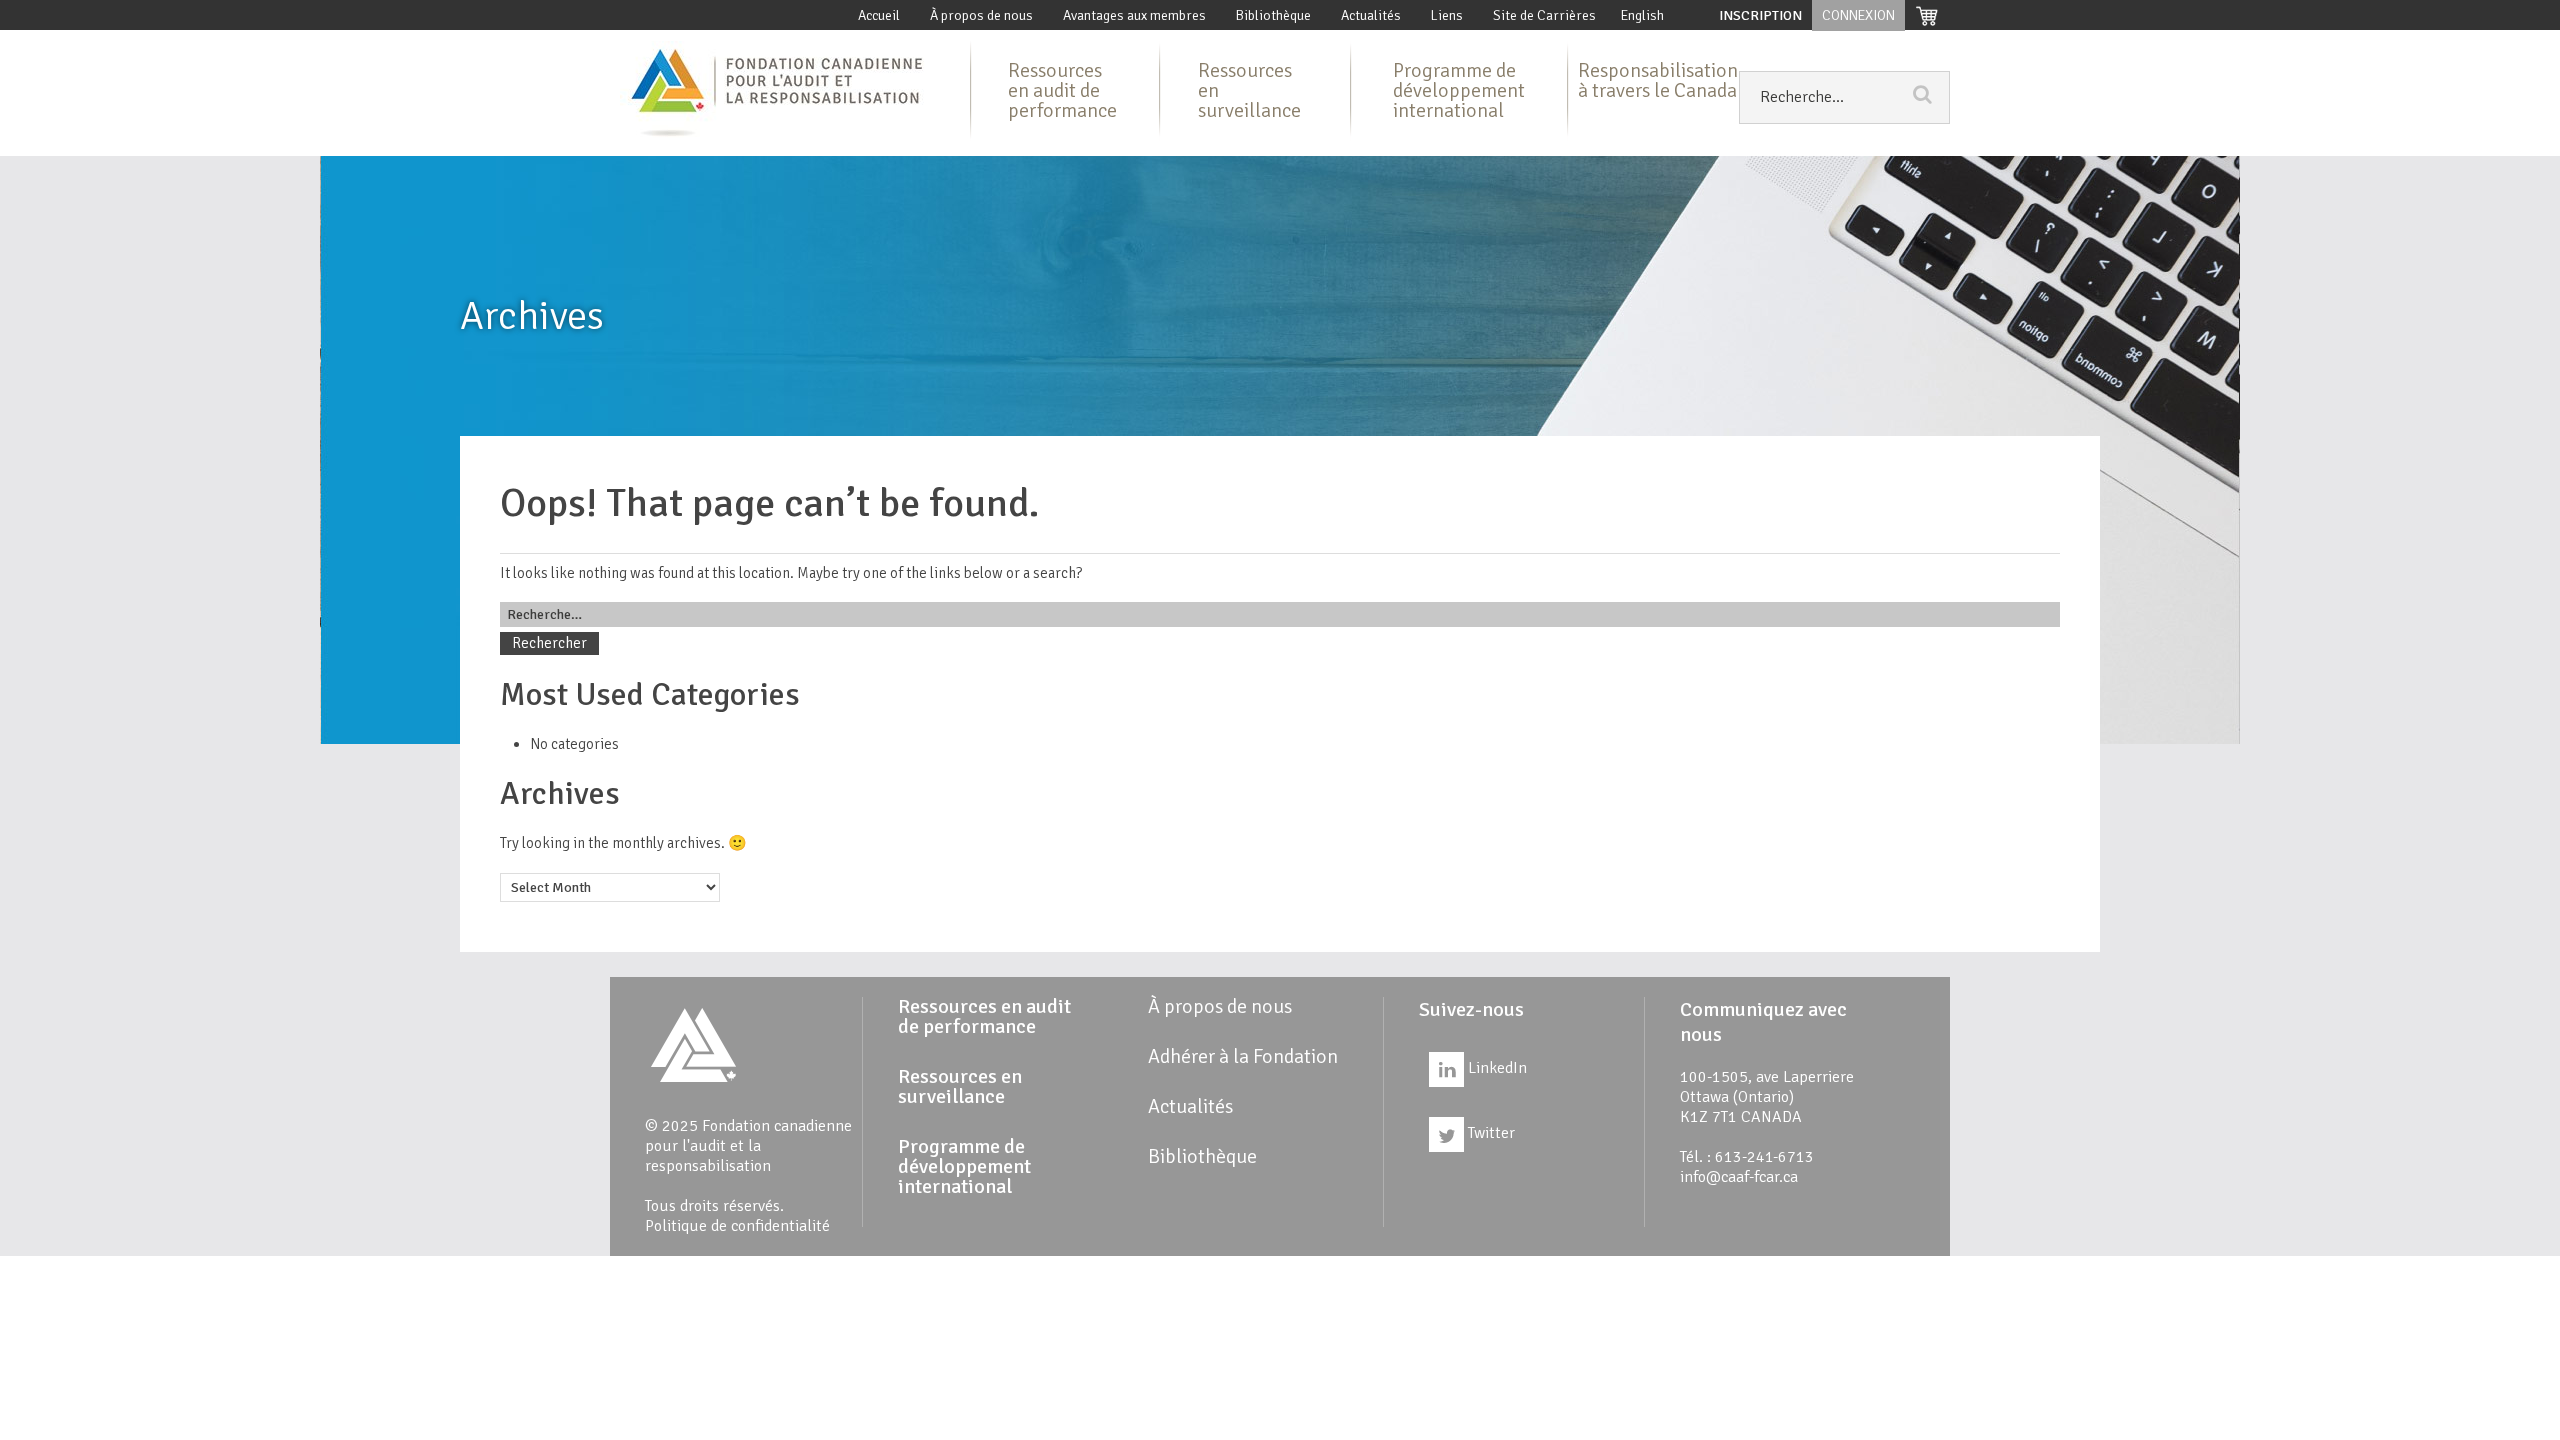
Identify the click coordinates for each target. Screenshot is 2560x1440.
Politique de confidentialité (737, 1226)
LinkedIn (1495, 1068)
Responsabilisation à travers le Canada (1658, 80)
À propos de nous (981, 15)
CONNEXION (1858, 15)
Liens (1447, 15)
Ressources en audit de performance (1062, 90)
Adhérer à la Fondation (1243, 1057)
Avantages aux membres (1134, 15)
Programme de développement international (1459, 90)
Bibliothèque (1273, 15)
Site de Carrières (1544, 15)
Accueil (879, 15)
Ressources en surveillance (1249, 90)
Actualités (1371, 15)
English (1642, 15)
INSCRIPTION (1760, 15)
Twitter (1489, 1133)
